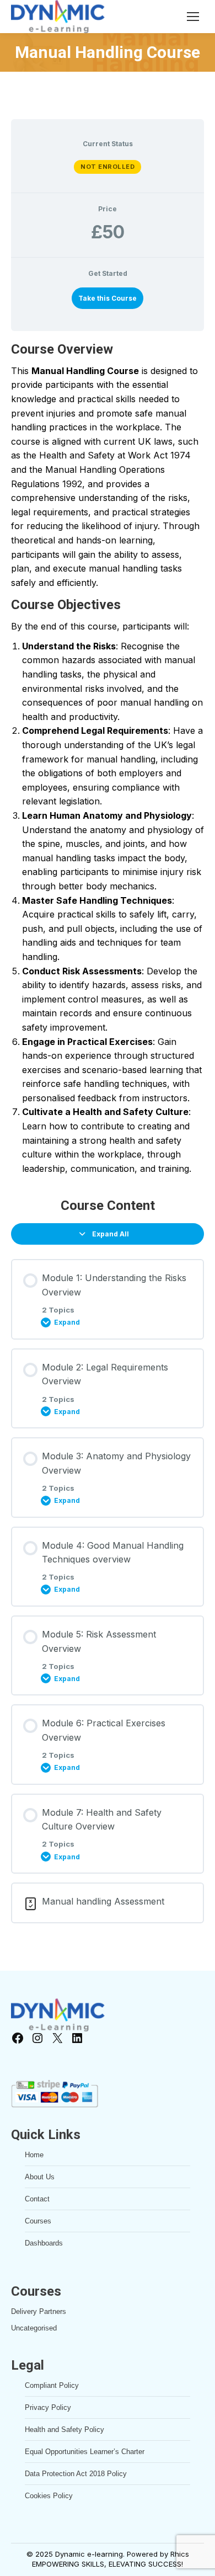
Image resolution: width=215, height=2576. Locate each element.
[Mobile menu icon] (193, 17)
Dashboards (44, 2243)
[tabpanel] (108, 758)
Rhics (180, 2554)
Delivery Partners (39, 2311)
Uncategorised (34, 2328)
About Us (40, 2177)
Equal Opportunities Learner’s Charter (85, 2452)
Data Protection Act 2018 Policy (76, 2474)
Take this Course (108, 298)
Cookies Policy (49, 2496)
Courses (38, 2221)
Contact (37, 2199)
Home (34, 2155)
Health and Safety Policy (64, 2430)
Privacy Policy (48, 2407)
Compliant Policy (52, 2385)
